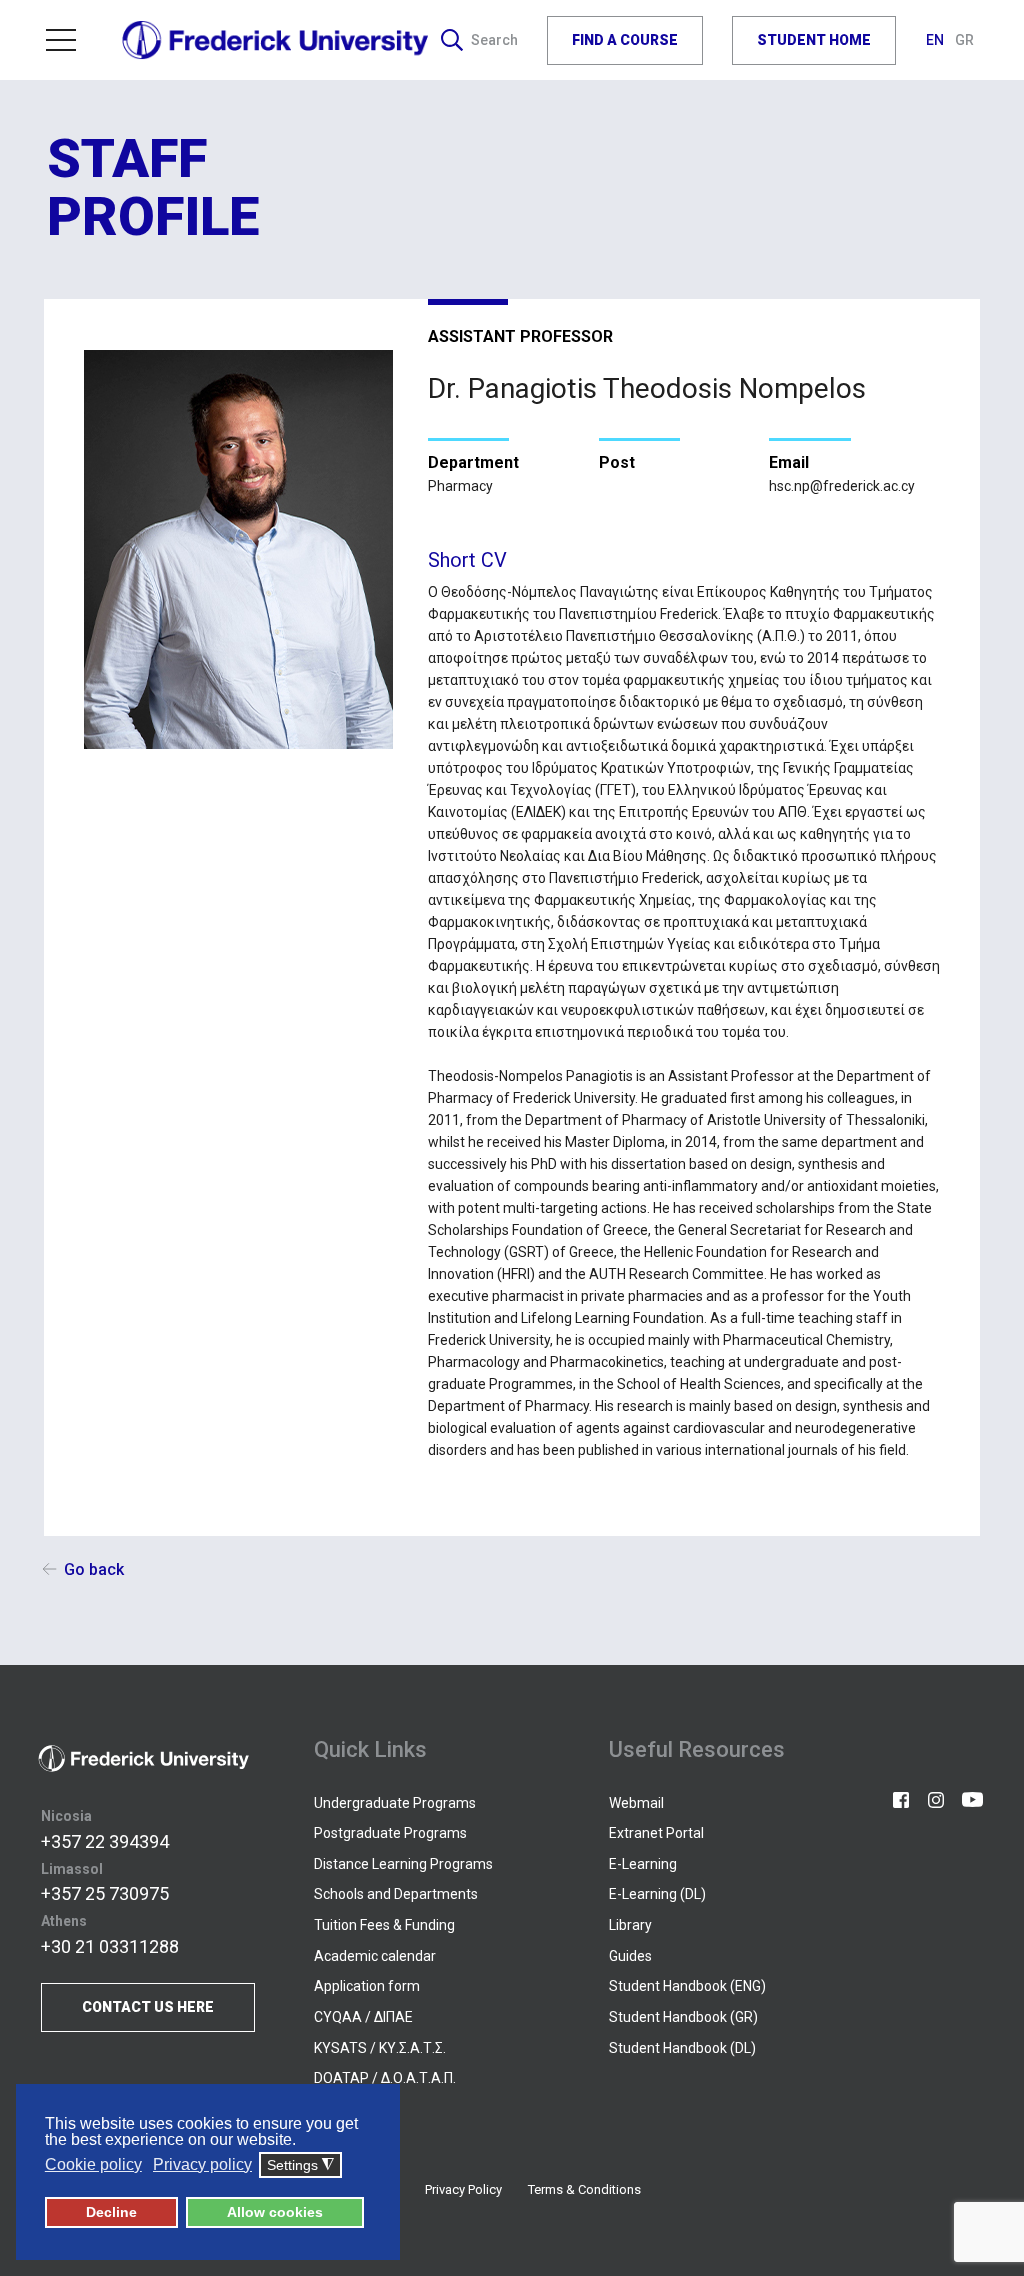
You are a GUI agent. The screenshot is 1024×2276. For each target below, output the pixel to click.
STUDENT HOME (814, 40)
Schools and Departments (396, 1894)
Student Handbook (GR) (683, 2017)
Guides (630, 1956)
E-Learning (643, 1864)
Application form (367, 1986)
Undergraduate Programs (395, 1803)
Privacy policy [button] (202, 2164)
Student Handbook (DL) (682, 2048)
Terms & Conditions (584, 2189)
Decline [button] (111, 2212)
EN (936, 40)
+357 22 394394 (105, 1841)
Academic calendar (375, 1956)
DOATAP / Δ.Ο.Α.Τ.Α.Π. (385, 2078)
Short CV (467, 560)
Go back (94, 1569)
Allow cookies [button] (275, 2212)
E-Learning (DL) (657, 1894)
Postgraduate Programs (390, 1833)
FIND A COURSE (625, 40)
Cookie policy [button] (93, 2164)
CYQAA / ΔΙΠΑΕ (363, 2017)
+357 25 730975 (105, 1893)
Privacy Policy (463, 2189)
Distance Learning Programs (403, 1864)
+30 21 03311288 (110, 1946)
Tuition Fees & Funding (384, 1925)
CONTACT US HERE (148, 2007)
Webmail (636, 1803)
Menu (69, 40)
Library (630, 1925)
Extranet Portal (656, 1833)
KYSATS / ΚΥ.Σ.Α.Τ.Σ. (380, 2048)
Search (494, 40)
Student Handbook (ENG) (687, 1986)
